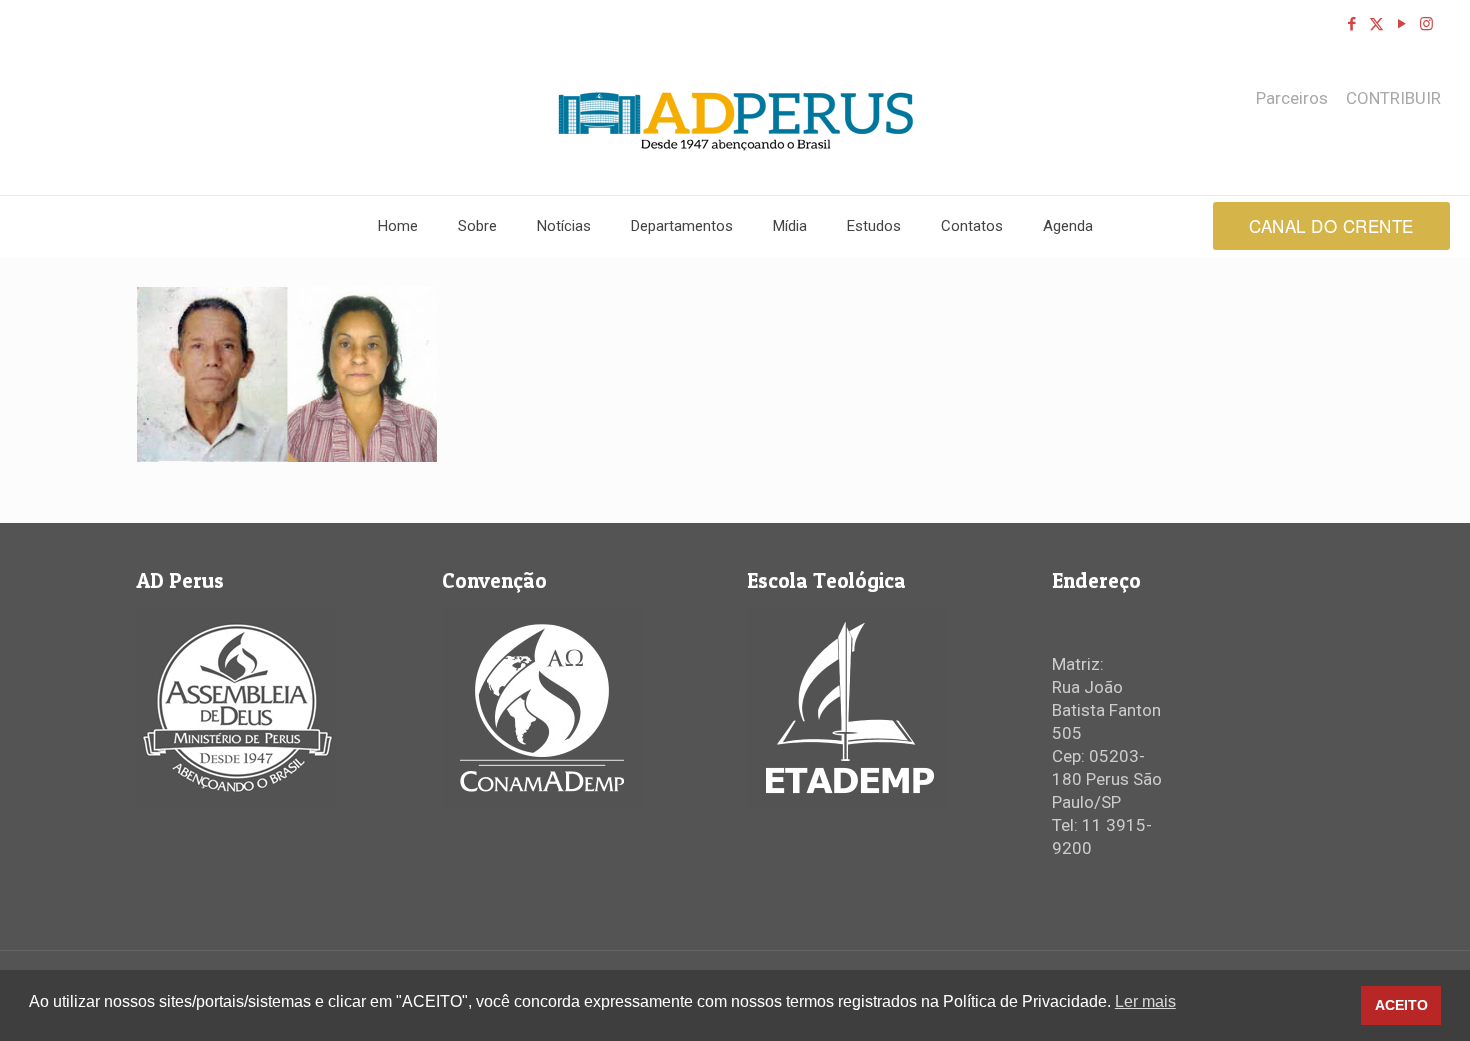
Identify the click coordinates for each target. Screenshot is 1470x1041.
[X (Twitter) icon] (1376, 24)
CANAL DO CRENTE (1331, 225)
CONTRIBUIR (1393, 98)
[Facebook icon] (1351, 24)
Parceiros (1292, 98)
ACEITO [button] (1401, 1005)
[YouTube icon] (1401, 24)
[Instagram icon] (1426, 24)
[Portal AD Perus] (735, 121)
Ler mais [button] (1145, 1001)
